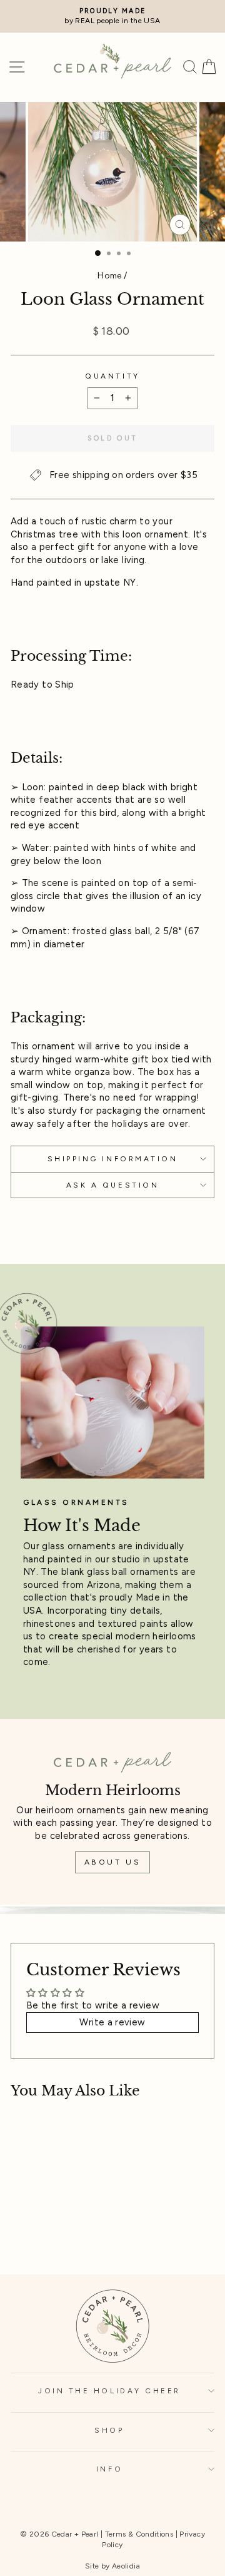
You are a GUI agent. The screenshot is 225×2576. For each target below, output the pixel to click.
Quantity (112, 376)
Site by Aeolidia (112, 2566)
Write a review (112, 2022)
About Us (113, 1862)
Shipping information (113, 1159)
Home (109, 275)
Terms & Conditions (139, 2534)
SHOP (109, 2430)
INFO (109, 2469)
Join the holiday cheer (109, 2391)
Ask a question (112, 1185)
